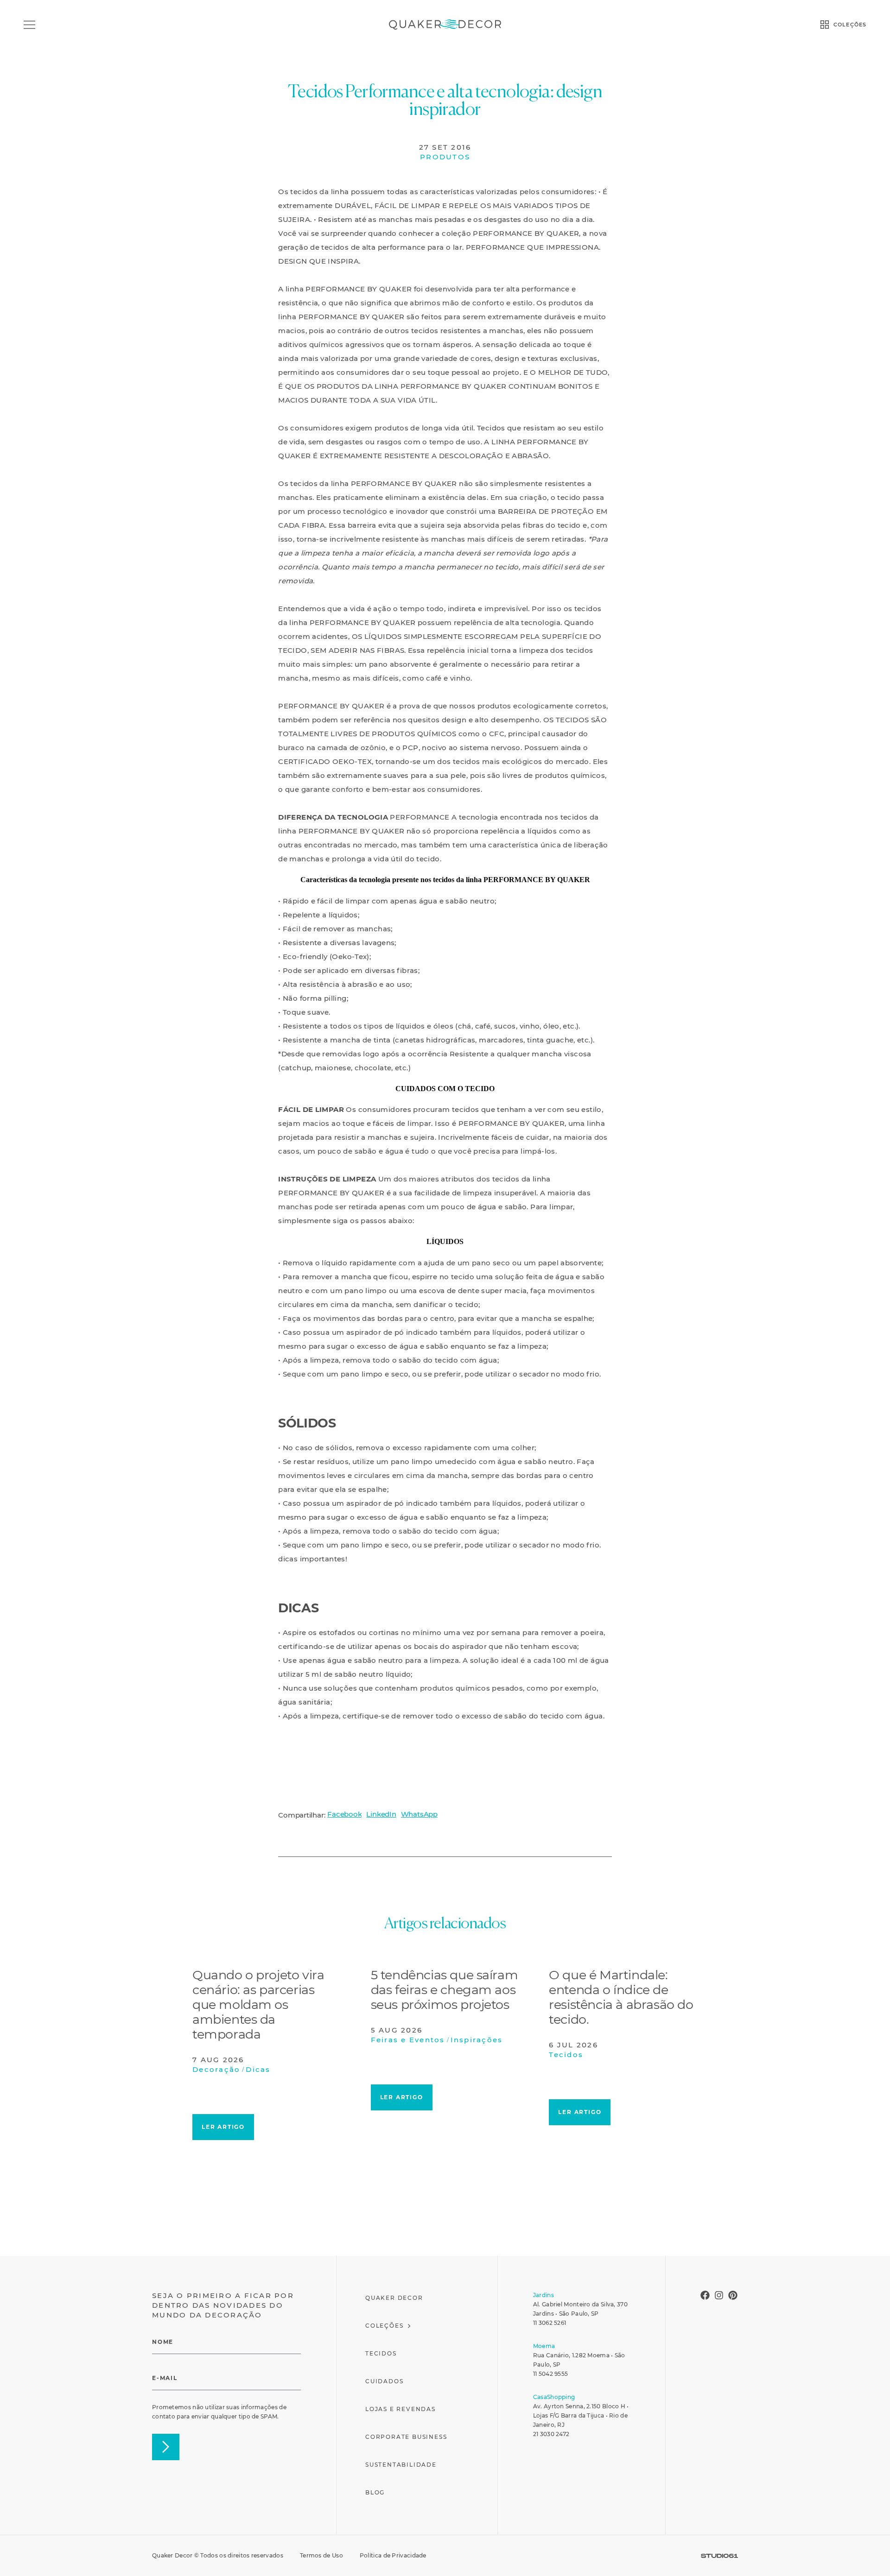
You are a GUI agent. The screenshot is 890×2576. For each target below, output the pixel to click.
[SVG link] (719, 2556)
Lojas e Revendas (400, 2409)
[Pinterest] (733, 2295)
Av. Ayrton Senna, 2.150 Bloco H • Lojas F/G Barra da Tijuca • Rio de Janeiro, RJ (581, 2415)
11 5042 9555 (551, 2374)
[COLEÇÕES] (825, 25)
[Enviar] (166, 2447)
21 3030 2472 (551, 2434)
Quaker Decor (394, 2298)
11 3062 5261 (550, 2323)
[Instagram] (719, 2295)
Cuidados (384, 2381)
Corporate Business (406, 2437)
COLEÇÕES (850, 25)
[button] (344, 1814)
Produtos (445, 157)
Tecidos (381, 2353)
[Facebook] (705, 2295)
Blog (375, 2492)
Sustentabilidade (401, 2465)
